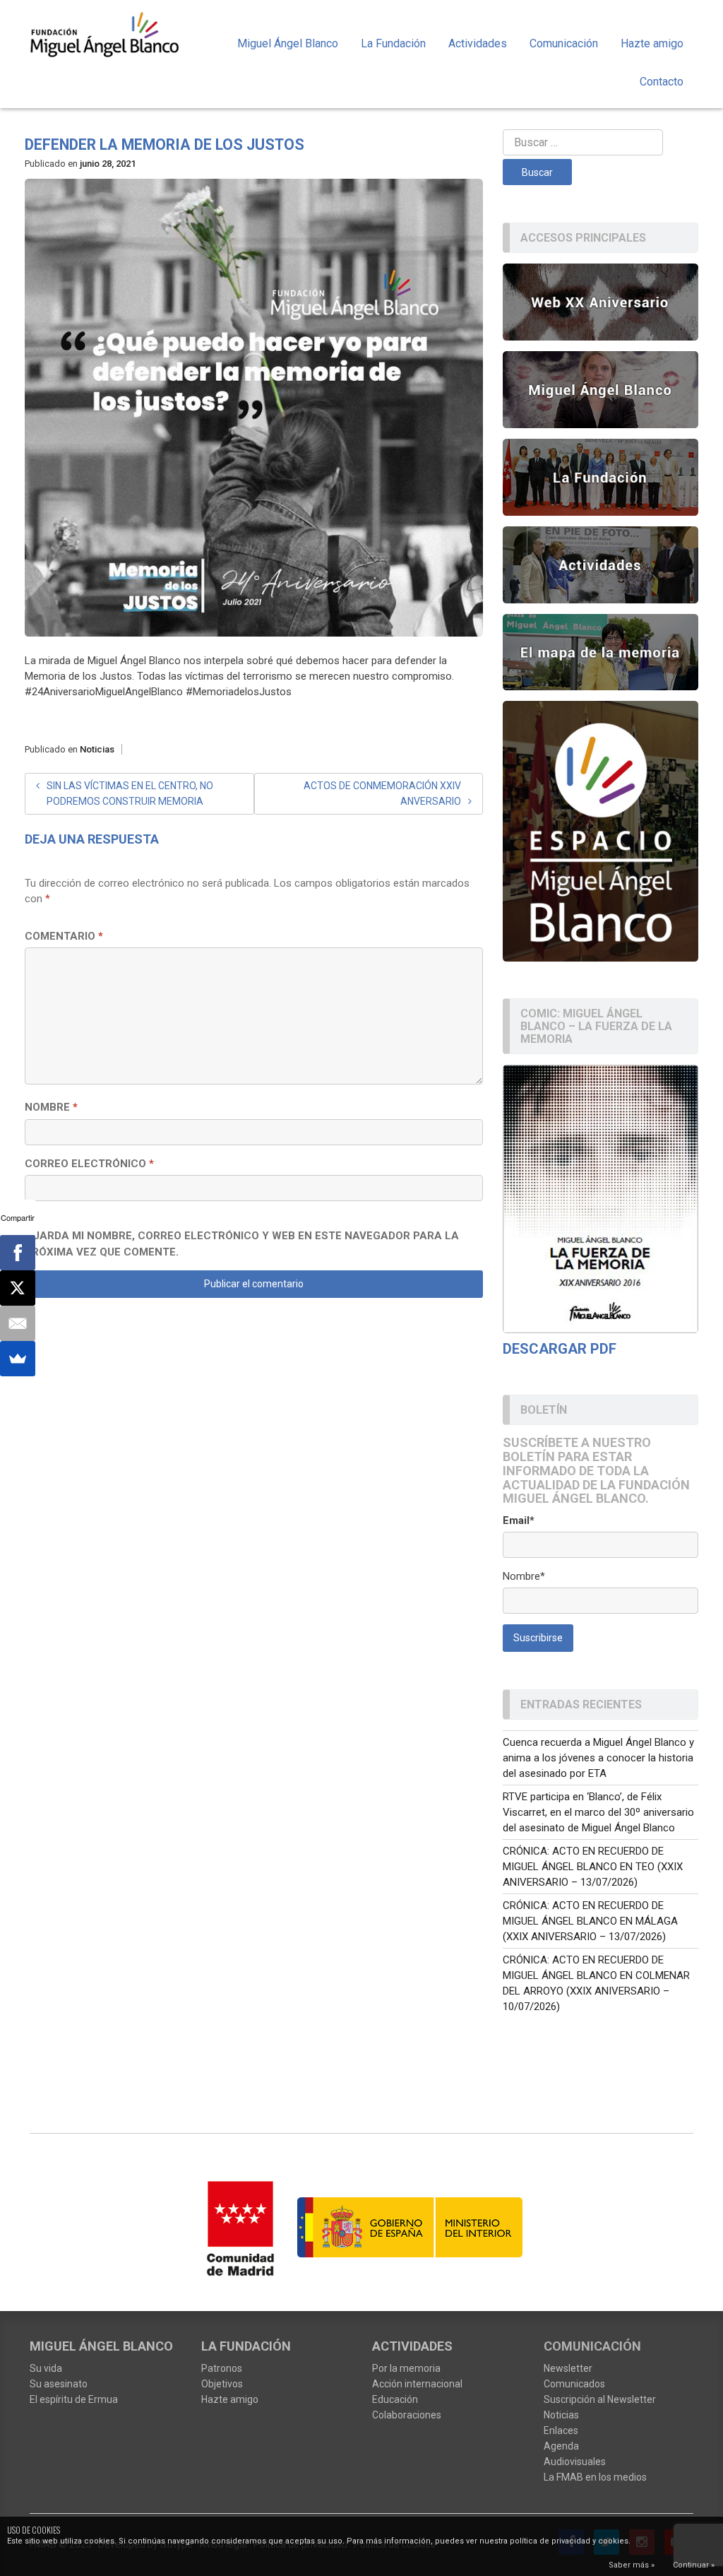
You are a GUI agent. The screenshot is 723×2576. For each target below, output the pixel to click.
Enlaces (561, 2430)
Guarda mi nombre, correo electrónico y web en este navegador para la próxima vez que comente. (242, 1244)
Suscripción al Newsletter (600, 2399)
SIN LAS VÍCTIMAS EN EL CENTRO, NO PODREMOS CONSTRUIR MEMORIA (130, 793)
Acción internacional (417, 2384)
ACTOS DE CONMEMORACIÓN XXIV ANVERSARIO (382, 793)
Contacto (662, 82)
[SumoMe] (18, 1359)
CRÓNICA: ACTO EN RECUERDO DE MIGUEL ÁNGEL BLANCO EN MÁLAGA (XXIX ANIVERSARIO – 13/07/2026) (590, 1921)
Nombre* (524, 1576)
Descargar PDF (560, 1349)
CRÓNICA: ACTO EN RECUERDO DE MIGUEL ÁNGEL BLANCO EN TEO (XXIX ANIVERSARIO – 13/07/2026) (593, 1867)
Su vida (46, 2368)
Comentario (64, 936)
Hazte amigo (652, 43)
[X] (18, 1288)
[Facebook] (18, 1253)
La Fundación (393, 43)
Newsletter (568, 2368)
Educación (395, 2399)
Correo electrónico (89, 1164)
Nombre (51, 1107)
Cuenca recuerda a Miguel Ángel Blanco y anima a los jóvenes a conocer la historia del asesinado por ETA (598, 1758)
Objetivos (222, 2384)
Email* (519, 1520)
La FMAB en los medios (595, 2477)
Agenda (561, 2446)
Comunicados (574, 2384)
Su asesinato (59, 2384)
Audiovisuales (575, 2462)
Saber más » (632, 2565)
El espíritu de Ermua (74, 2399)
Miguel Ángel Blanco (288, 43)
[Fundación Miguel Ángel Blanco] (105, 34)
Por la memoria (406, 2368)
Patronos (222, 2368)
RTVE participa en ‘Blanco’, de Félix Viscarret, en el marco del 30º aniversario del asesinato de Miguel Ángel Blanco (598, 1812)
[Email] (18, 1323)
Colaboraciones (407, 2415)
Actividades (478, 43)
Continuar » (694, 2565)
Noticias (97, 749)
